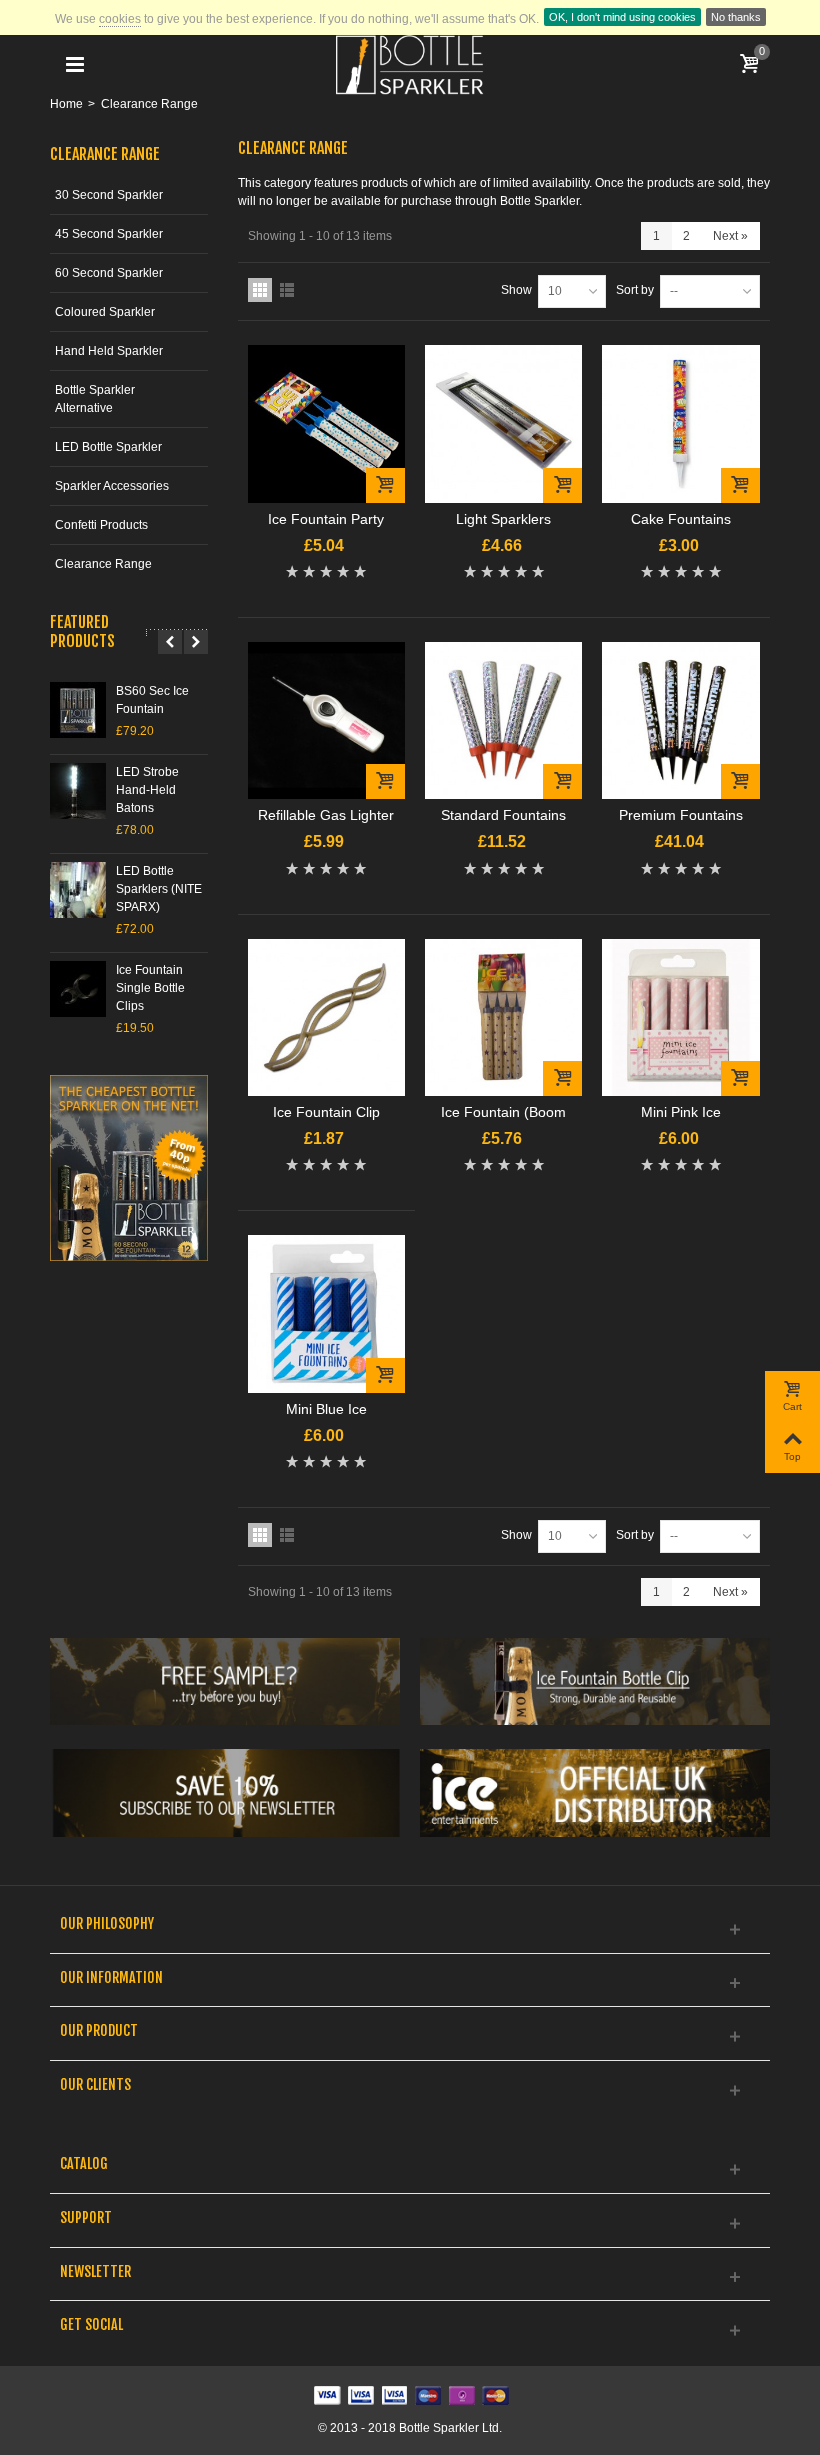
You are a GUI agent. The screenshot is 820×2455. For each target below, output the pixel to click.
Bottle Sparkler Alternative (95, 399)
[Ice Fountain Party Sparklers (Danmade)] (326, 423)
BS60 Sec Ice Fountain (152, 700)
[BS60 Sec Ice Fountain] (78, 710)
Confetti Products (101, 525)
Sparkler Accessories (112, 486)
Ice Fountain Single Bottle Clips (150, 988)
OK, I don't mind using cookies (622, 17)
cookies (120, 19)
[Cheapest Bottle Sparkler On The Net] (129, 1168)
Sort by (635, 290)
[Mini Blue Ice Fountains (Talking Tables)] (326, 1313)
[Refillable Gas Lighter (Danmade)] (326, 720)
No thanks (736, 17)
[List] (287, 290)
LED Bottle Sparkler (108, 447)
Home (66, 104)
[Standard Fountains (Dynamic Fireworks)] (503, 720)
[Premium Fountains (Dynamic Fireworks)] (680, 720)
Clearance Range (103, 564)
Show (516, 290)
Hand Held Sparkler (109, 351)
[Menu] (75, 65)
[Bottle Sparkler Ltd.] (410, 64)
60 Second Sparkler (109, 273)
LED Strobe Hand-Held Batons (147, 790)
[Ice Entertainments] (595, 1793)
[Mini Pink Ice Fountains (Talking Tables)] (680, 1017)
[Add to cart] (385, 485)
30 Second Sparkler (109, 195)
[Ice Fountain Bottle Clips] (595, 1682)
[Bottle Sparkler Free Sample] (225, 1682)
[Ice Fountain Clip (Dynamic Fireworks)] (326, 1017)
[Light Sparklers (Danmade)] (503, 423)
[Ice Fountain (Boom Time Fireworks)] (503, 1017)
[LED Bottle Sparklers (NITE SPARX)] (78, 890)
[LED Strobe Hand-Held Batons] (78, 791)
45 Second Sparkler (109, 234)
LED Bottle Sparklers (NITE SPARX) (159, 889)
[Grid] (260, 290)
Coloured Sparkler (105, 312)
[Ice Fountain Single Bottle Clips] (78, 989)
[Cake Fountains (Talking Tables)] (680, 423)
